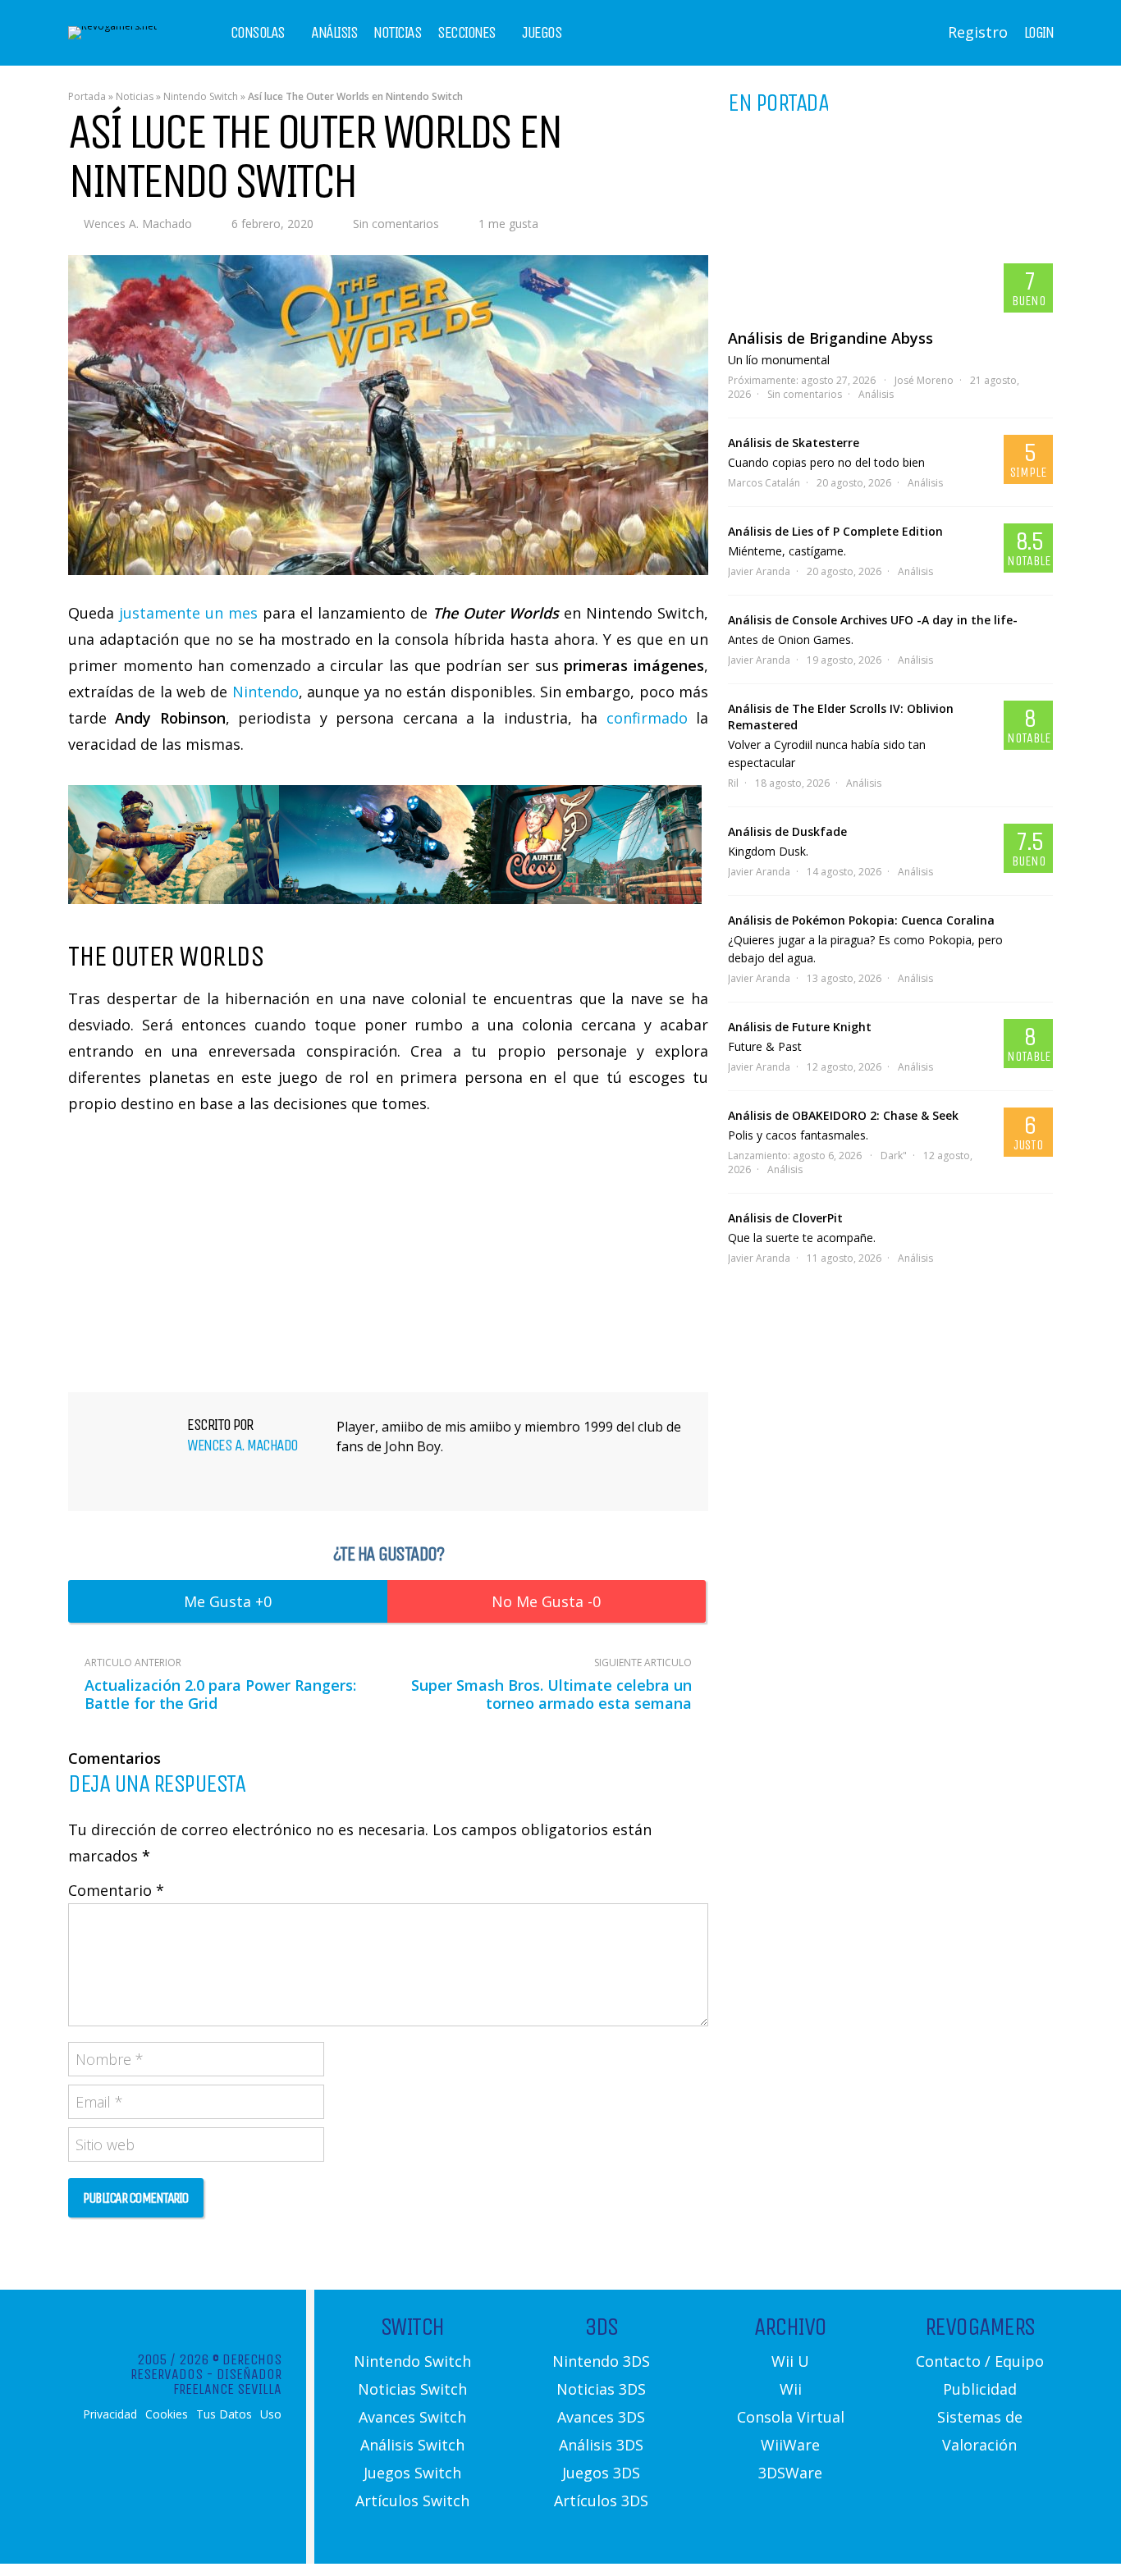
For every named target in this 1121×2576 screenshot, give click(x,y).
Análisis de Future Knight (800, 1027)
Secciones (467, 33)
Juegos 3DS (601, 2473)
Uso (271, 2414)
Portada (87, 96)
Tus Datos (224, 2414)
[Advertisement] (388, 1251)
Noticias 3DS (601, 2389)
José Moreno (924, 380)
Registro (978, 32)
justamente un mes (188, 613)
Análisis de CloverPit (785, 1218)
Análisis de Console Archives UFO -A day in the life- (873, 620)
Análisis (334, 33)
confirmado (647, 718)
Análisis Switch (412, 2445)
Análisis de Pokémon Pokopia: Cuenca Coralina (861, 920)
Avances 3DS (601, 2417)
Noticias (397, 33)
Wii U (790, 2361)
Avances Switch (412, 2417)
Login (1039, 33)
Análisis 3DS (601, 2445)
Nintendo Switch (201, 96)
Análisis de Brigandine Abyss (830, 338)
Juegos (542, 33)
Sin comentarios (396, 224)
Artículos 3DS (601, 2501)
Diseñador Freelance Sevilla (227, 2382)
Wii (791, 2389)
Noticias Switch (412, 2389)
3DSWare (790, 2473)
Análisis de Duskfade (787, 831)
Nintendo (265, 692)
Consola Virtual (791, 2417)
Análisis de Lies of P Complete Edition (835, 531)
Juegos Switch (412, 2473)
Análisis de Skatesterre (794, 443)
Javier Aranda (759, 571)
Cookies (167, 2414)
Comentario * (116, 1890)
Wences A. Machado (138, 224)
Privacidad (110, 2414)
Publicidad (980, 2389)
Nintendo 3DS (601, 2361)
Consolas (258, 33)
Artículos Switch (412, 2501)
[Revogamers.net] (112, 26)
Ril (733, 783)
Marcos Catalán (764, 483)
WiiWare (790, 2445)
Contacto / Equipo (980, 2361)
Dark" (894, 1156)
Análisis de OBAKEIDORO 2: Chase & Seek (843, 1115)
